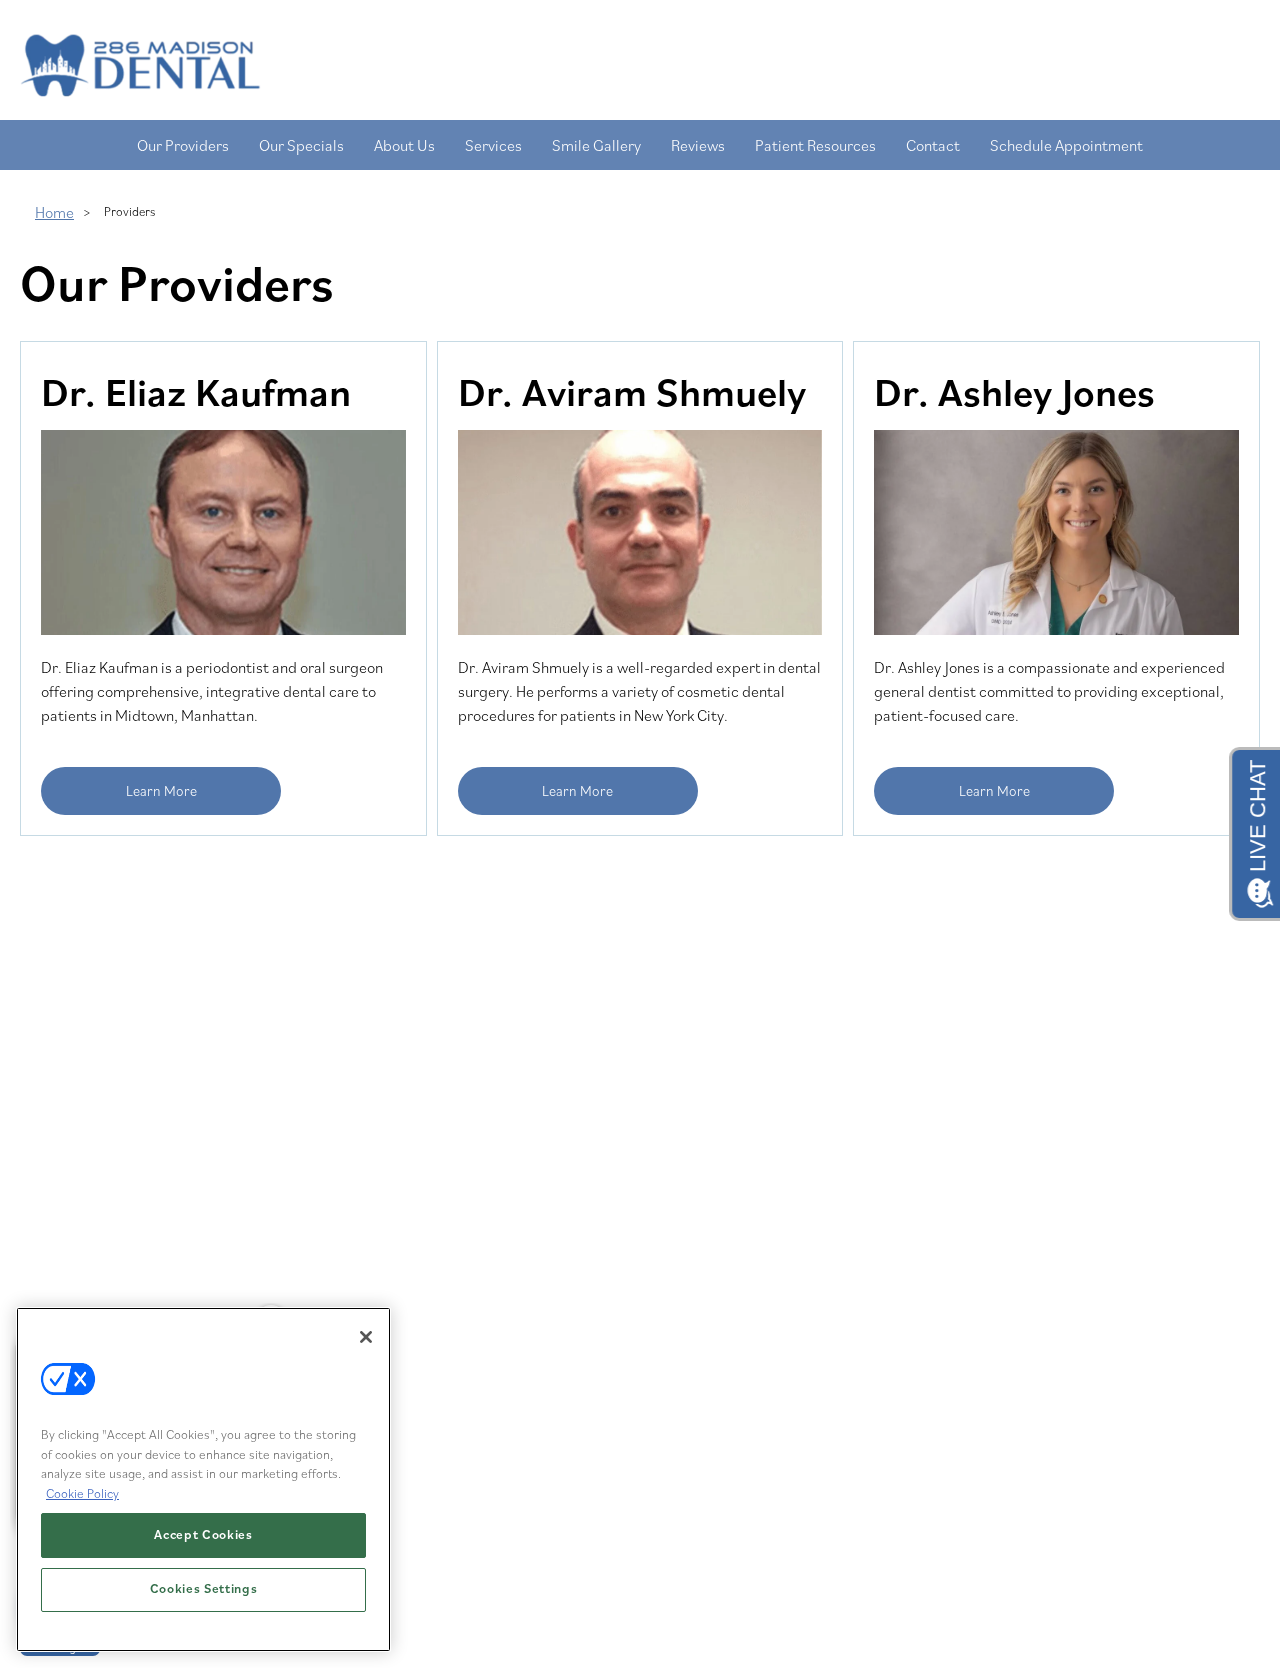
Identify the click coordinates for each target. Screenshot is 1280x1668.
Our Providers (183, 145)
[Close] (366, 1337)
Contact (933, 145)
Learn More (161, 790)
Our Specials (301, 145)
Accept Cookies (203, 1535)
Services (493, 145)
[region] (203, 1479)
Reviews (698, 145)
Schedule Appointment (1066, 145)
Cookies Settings (204, 1589)
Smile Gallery (596, 145)
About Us (404, 145)
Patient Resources (815, 145)
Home (54, 212)
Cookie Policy (82, 1493)
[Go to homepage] (620, 65)
